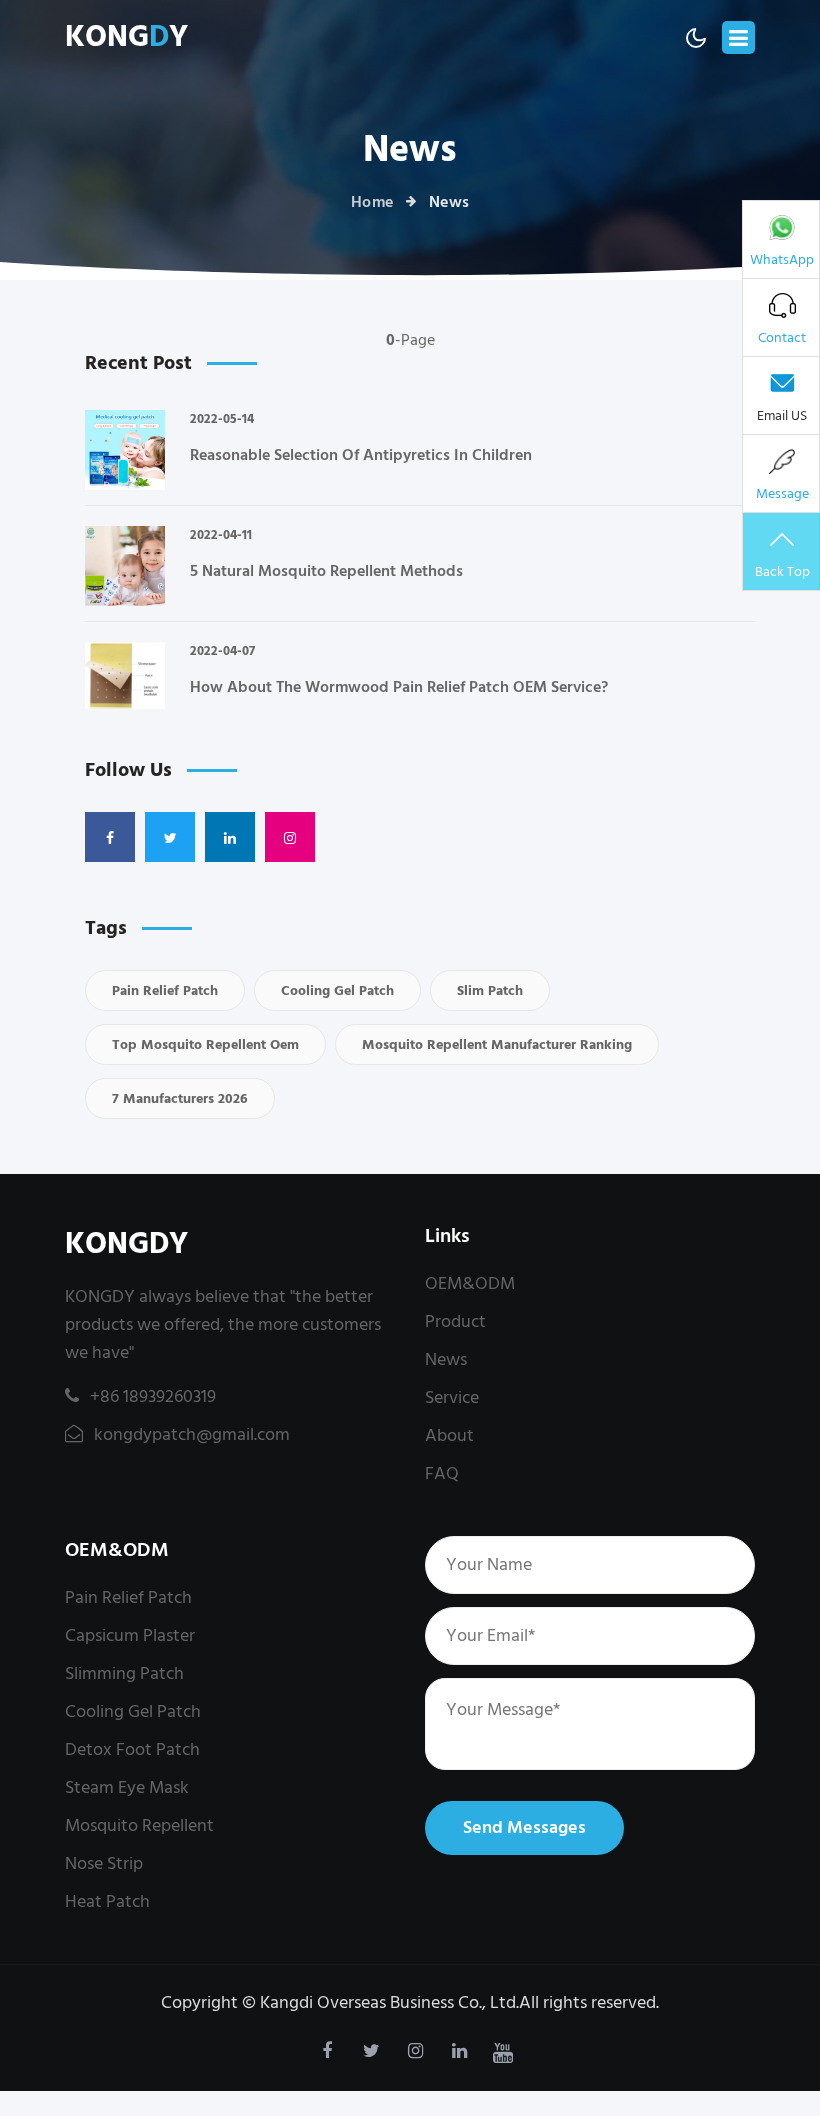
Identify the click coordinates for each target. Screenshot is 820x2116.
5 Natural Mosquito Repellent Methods (326, 571)
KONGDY (126, 1244)
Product (455, 1321)
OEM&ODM (470, 1283)
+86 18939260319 (153, 1396)
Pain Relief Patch (165, 990)
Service (452, 1397)
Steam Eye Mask (127, 1787)
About (449, 1435)
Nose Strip (104, 1863)
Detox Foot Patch (132, 1749)
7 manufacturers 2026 (180, 1098)
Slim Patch (490, 990)
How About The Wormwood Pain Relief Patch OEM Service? (399, 687)
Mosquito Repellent (139, 1825)
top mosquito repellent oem (205, 1044)
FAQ (442, 1473)
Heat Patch (107, 1901)
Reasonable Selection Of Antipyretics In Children (361, 455)
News (446, 1359)
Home (372, 202)
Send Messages (524, 1827)
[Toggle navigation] (738, 37)
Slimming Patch (124, 1673)
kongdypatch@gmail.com (190, 1434)
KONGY (126, 37)
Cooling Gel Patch (337, 990)
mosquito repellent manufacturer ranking (497, 1044)
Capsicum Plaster (130, 1635)
